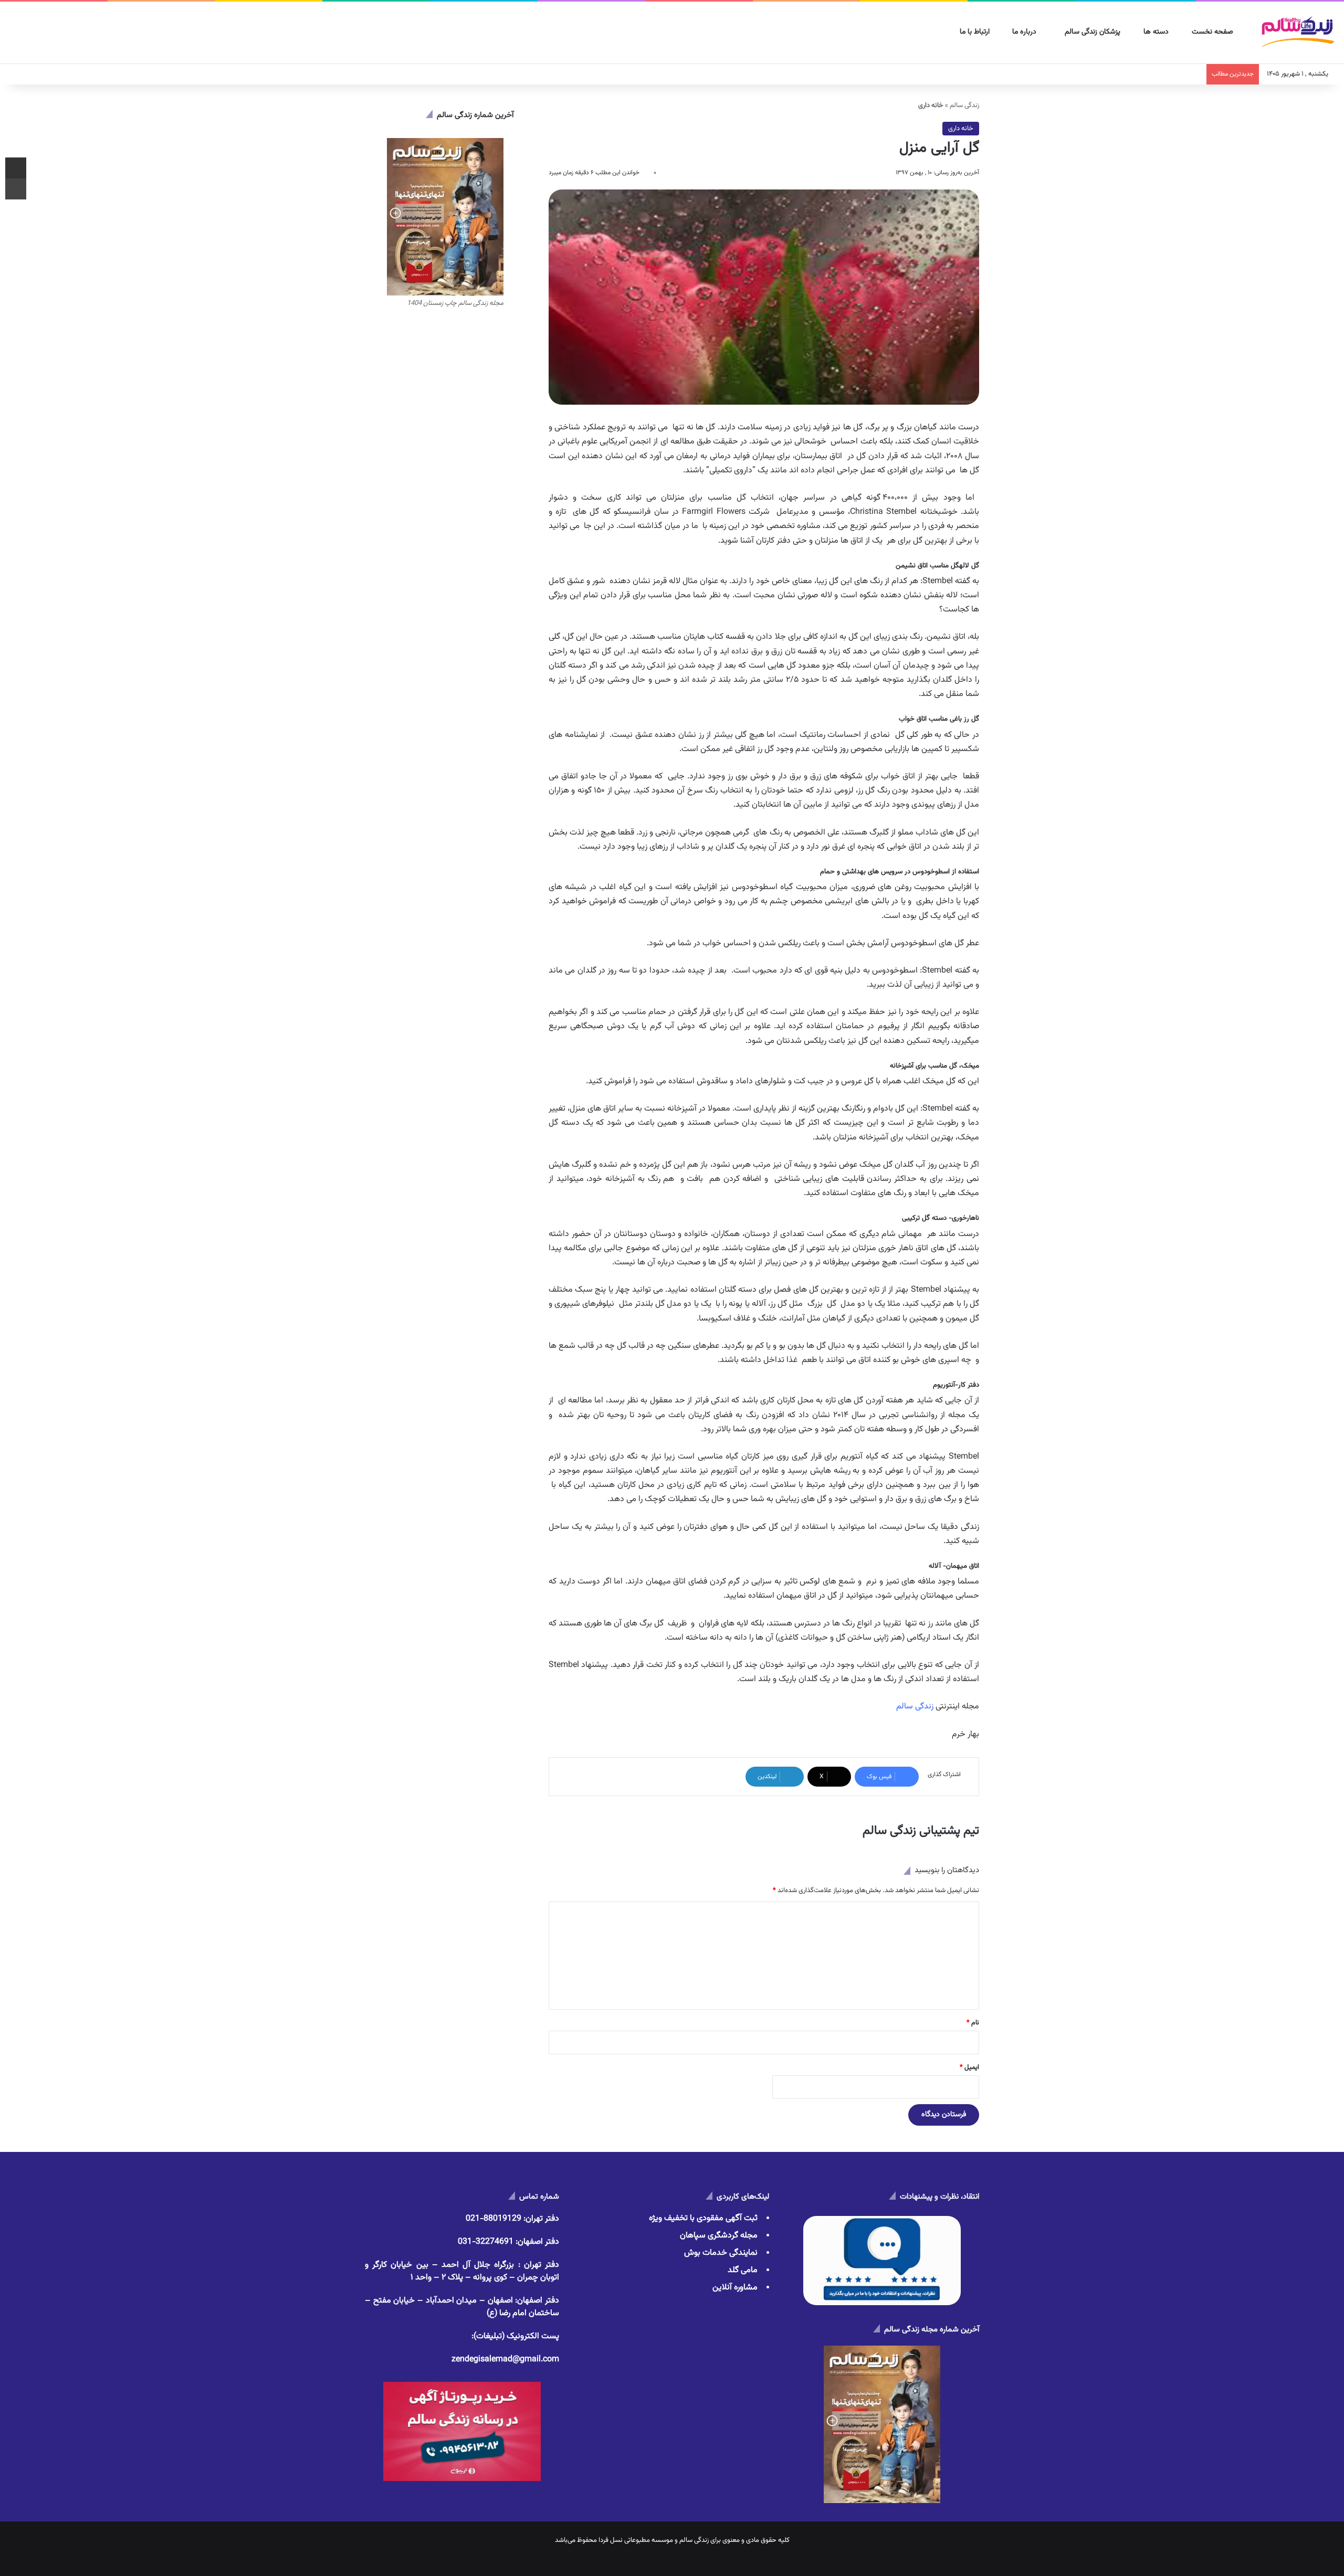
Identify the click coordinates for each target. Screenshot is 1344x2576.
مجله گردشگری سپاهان (719, 2236)
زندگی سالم (964, 105)
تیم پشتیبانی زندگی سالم (921, 1831)
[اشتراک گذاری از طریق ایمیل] (16, 168)
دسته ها (1157, 32)
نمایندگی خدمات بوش (721, 2253)
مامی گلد (743, 2270)
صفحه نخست (1214, 32)
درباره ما (1025, 32)
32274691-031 (486, 2242)
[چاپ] (16, 189)
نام (973, 2023)
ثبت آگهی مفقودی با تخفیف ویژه (703, 2218)
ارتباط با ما (976, 32)
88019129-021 (493, 2219)
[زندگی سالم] (1298, 33)
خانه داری (961, 129)
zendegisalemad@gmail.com (505, 2359)
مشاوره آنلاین (735, 2288)
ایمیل (969, 2067)
